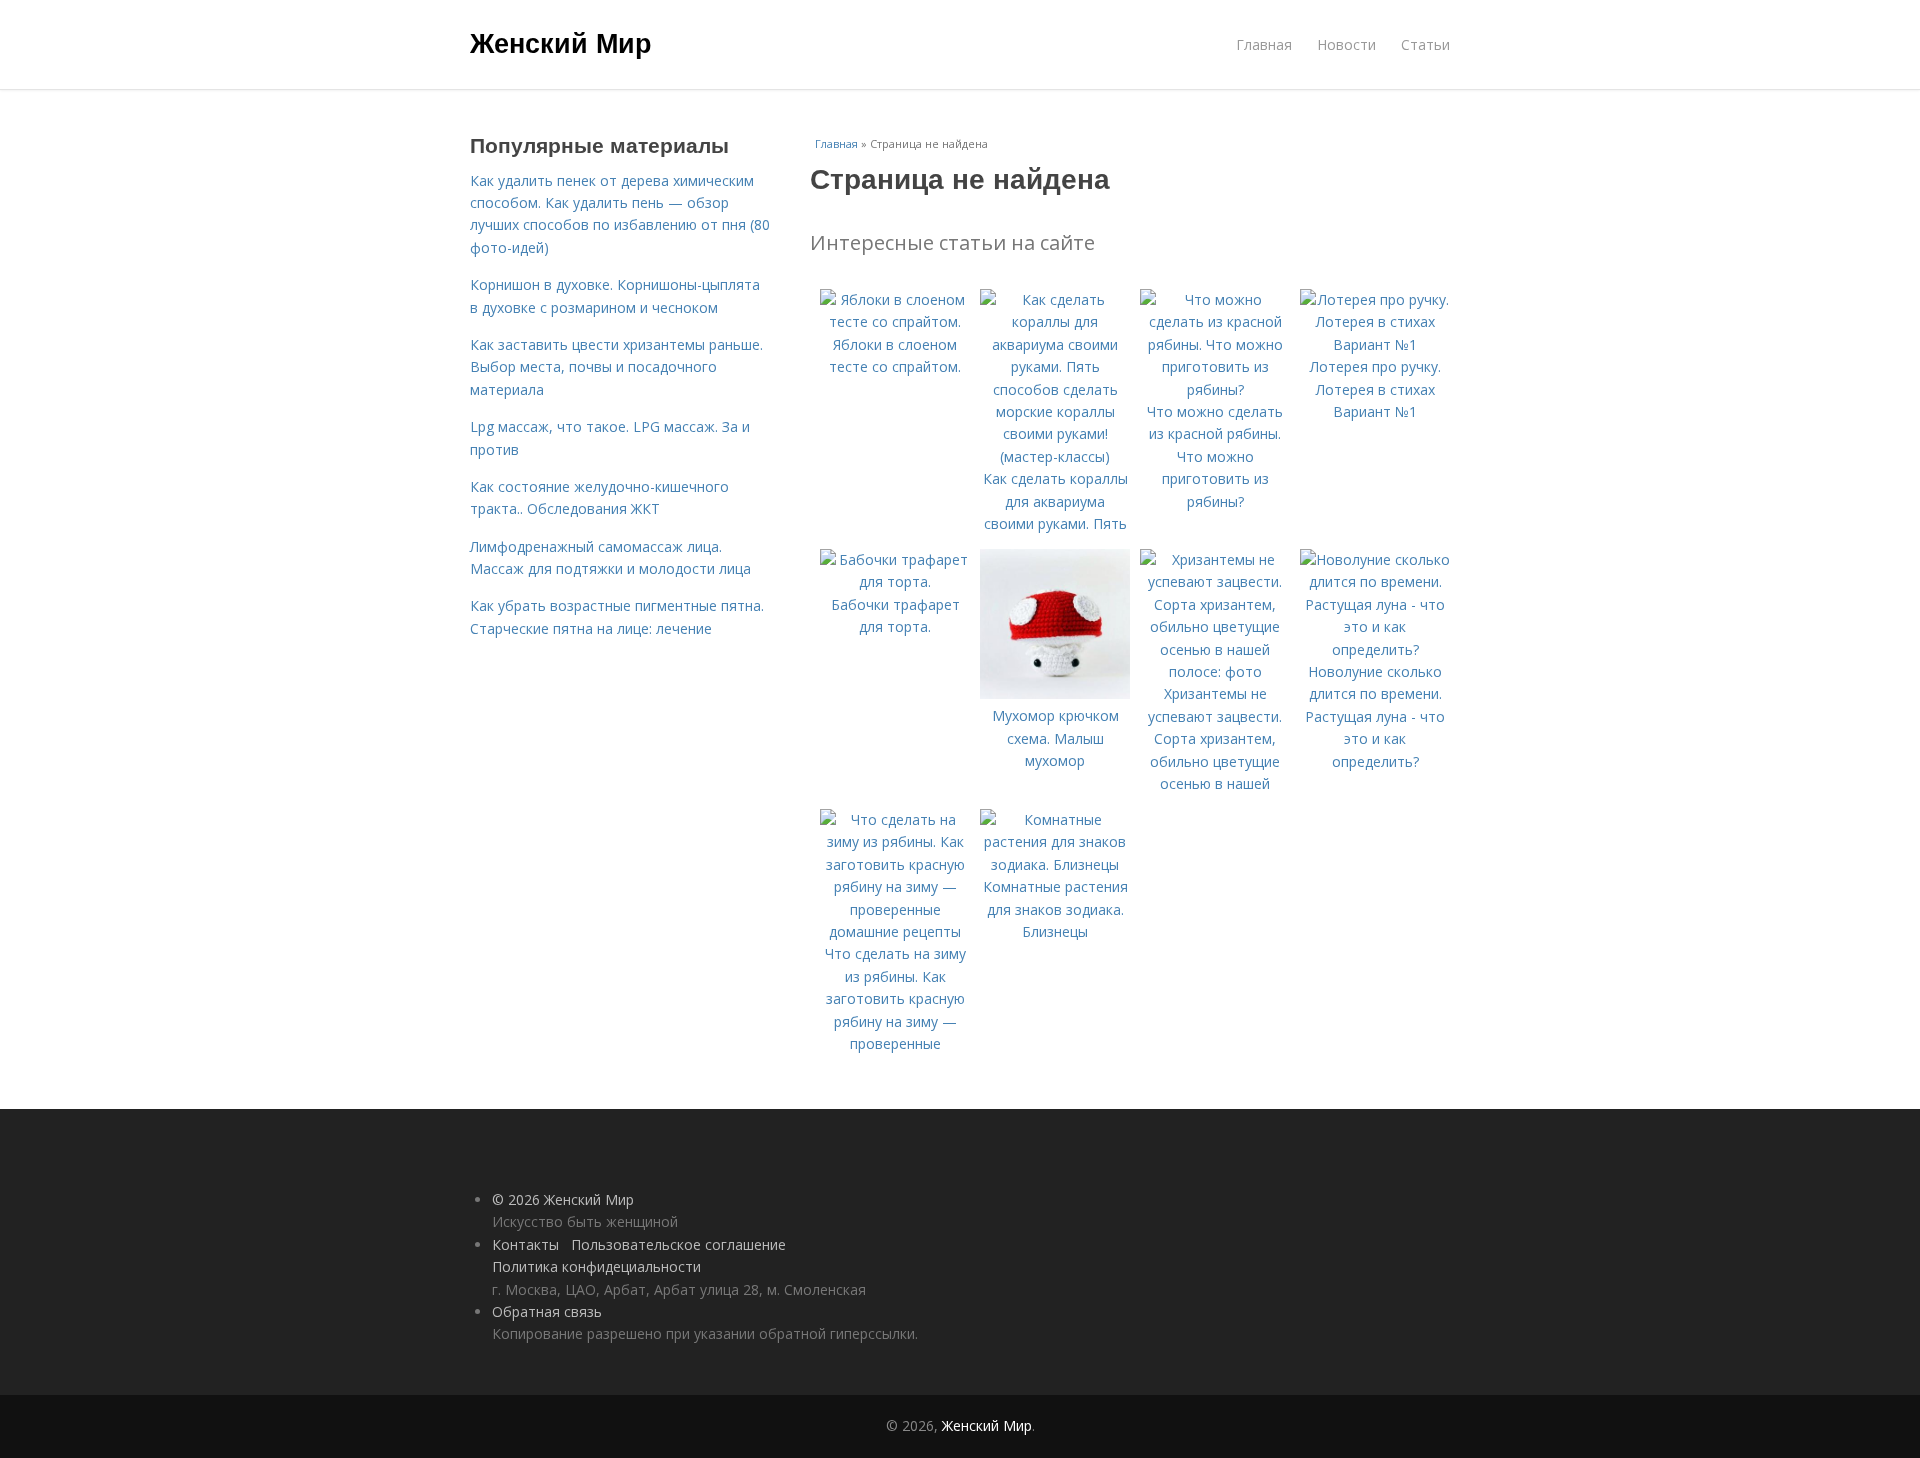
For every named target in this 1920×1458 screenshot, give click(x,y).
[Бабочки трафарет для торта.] (895, 581)
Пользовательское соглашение (678, 1244)
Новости (1346, 44)
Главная (1264, 44)
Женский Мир (561, 42)
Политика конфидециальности (596, 1266)
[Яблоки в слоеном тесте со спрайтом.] (895, 321)
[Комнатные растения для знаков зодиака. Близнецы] (1055, 864)
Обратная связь (547, 1311)
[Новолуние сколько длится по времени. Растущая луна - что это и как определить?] (1375, 649)
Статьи (1425, 44)
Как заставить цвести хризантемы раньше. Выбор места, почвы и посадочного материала (616, 367)
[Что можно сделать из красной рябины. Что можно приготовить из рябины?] (1215, 389)
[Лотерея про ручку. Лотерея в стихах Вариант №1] (1375, 344)
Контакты (525, 1244)
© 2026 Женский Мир (563, 1199)
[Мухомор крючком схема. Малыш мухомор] (1055, 693)
